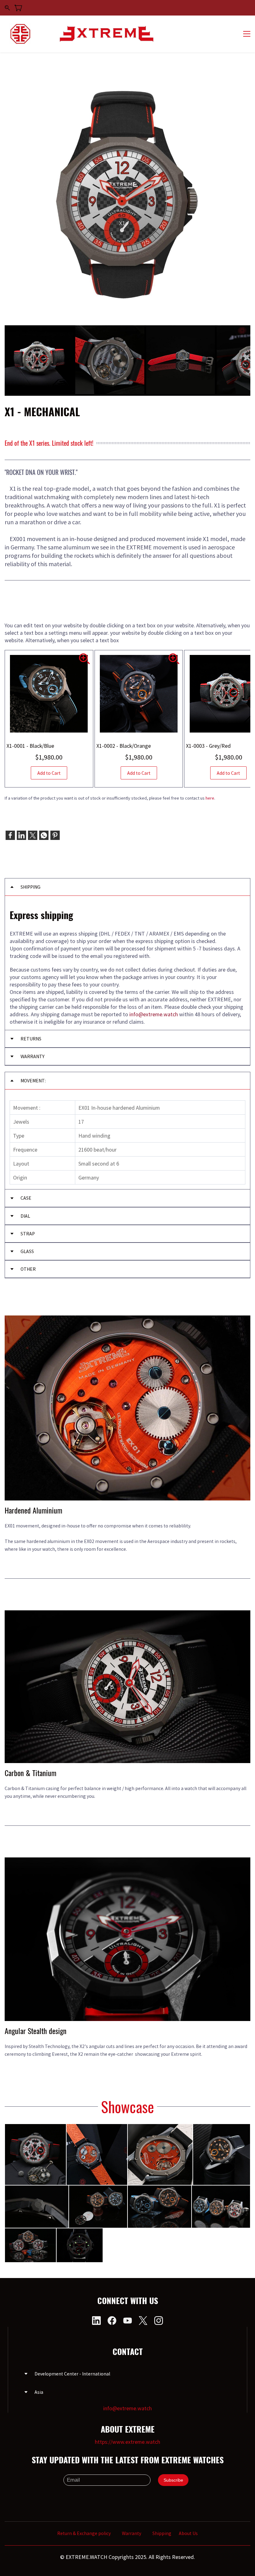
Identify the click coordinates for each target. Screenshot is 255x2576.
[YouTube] (127, 2321)
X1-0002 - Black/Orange (124, 746)
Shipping (162, 2533)
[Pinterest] (55, 835)
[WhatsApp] (44, 835)
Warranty (132, 2533)
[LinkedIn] (21, 835)
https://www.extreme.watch (127, 2442)
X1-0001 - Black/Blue (30, 746)
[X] (33, 835)
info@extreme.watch (127, 2408)
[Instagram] (159, 2321)
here (210, 798)
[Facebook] (10, 835)
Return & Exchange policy (84, 2533)
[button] (127, 887)
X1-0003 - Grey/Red (208, 746)
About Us (188, 2533)
